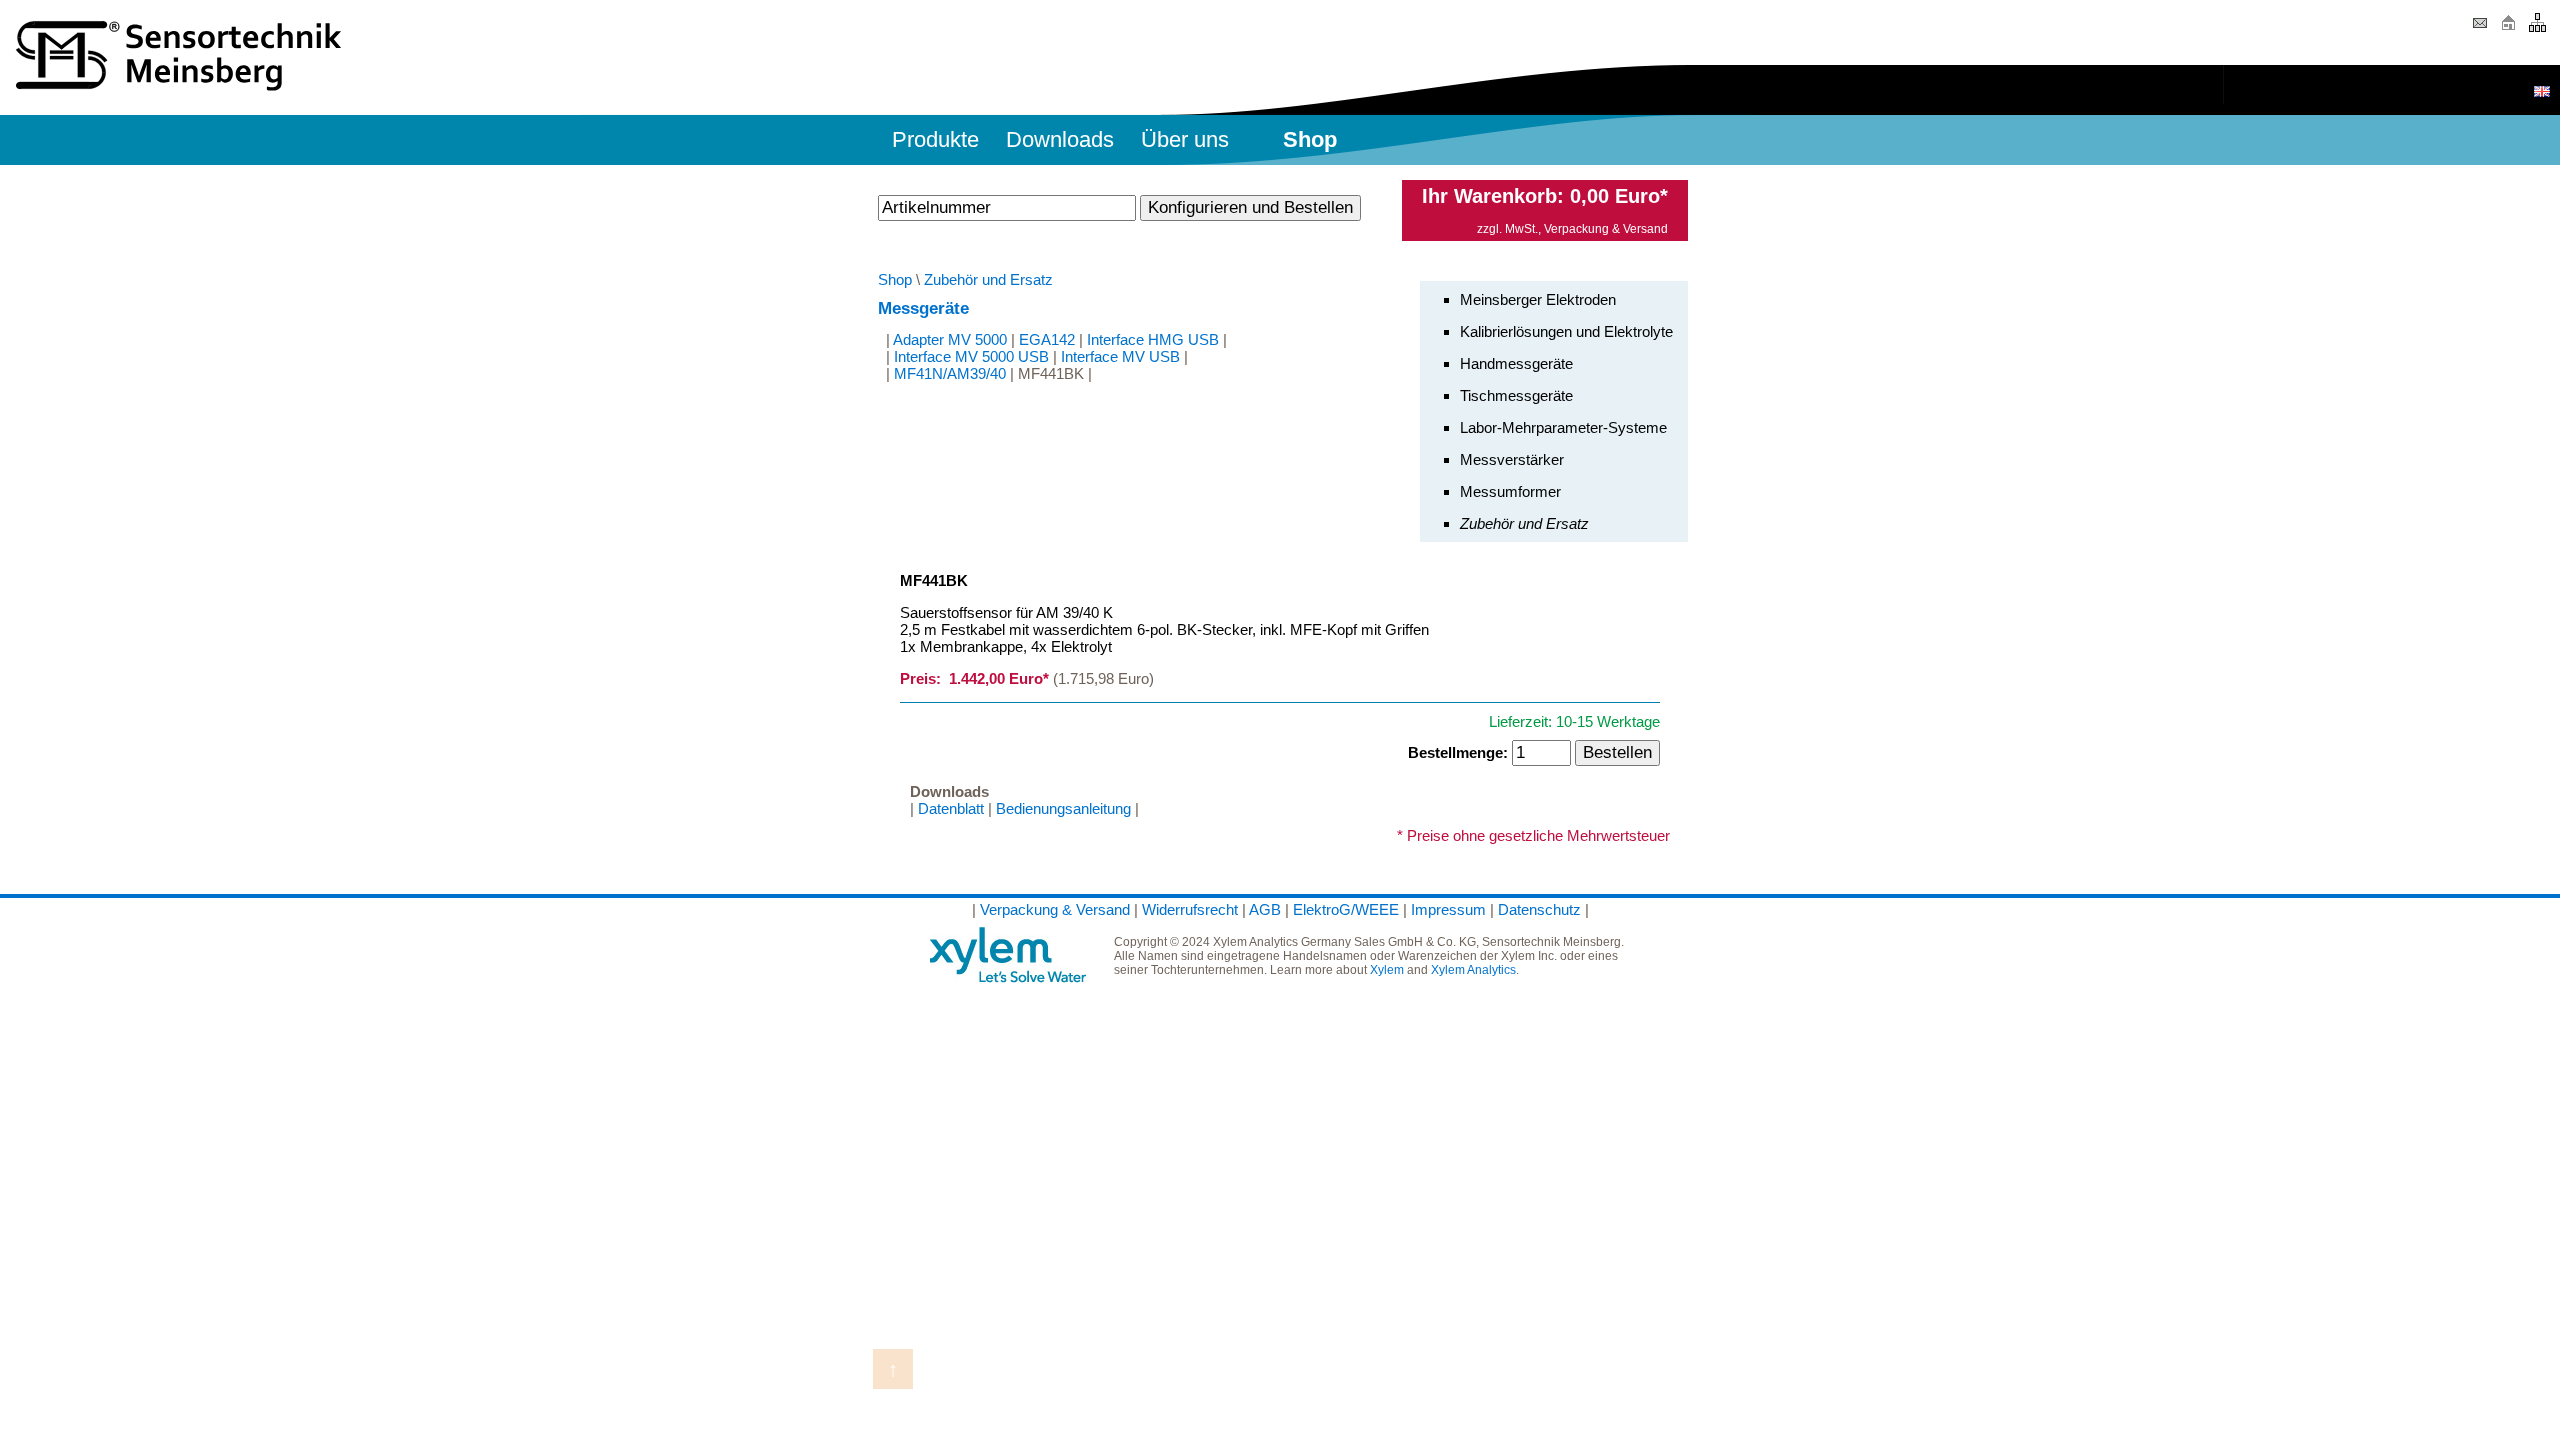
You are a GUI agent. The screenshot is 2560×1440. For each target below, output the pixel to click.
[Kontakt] (2479, 29)
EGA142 (1047, 339)
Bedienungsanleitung (1063, 808)
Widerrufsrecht (1190, 909)
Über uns (1185, 139)
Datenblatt (951, 808)
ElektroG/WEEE (1346, 909)
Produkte (935, 139)
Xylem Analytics (1473, 970)
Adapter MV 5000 (950, 339)
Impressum (1448, 909)
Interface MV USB (1120, 356)
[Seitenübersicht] (2537, 29)
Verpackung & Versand (1606, 229)
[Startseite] (2508, 29)
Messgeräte (923, 308)
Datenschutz (1539, 909)
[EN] (2542, 91)
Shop (895, 279)
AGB (1265, 909)
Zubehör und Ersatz (988, 279)
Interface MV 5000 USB (971, 356)
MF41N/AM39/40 (950, 373)
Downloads (1060, 139)
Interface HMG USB (1153, 339)
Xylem (1387, 970)
